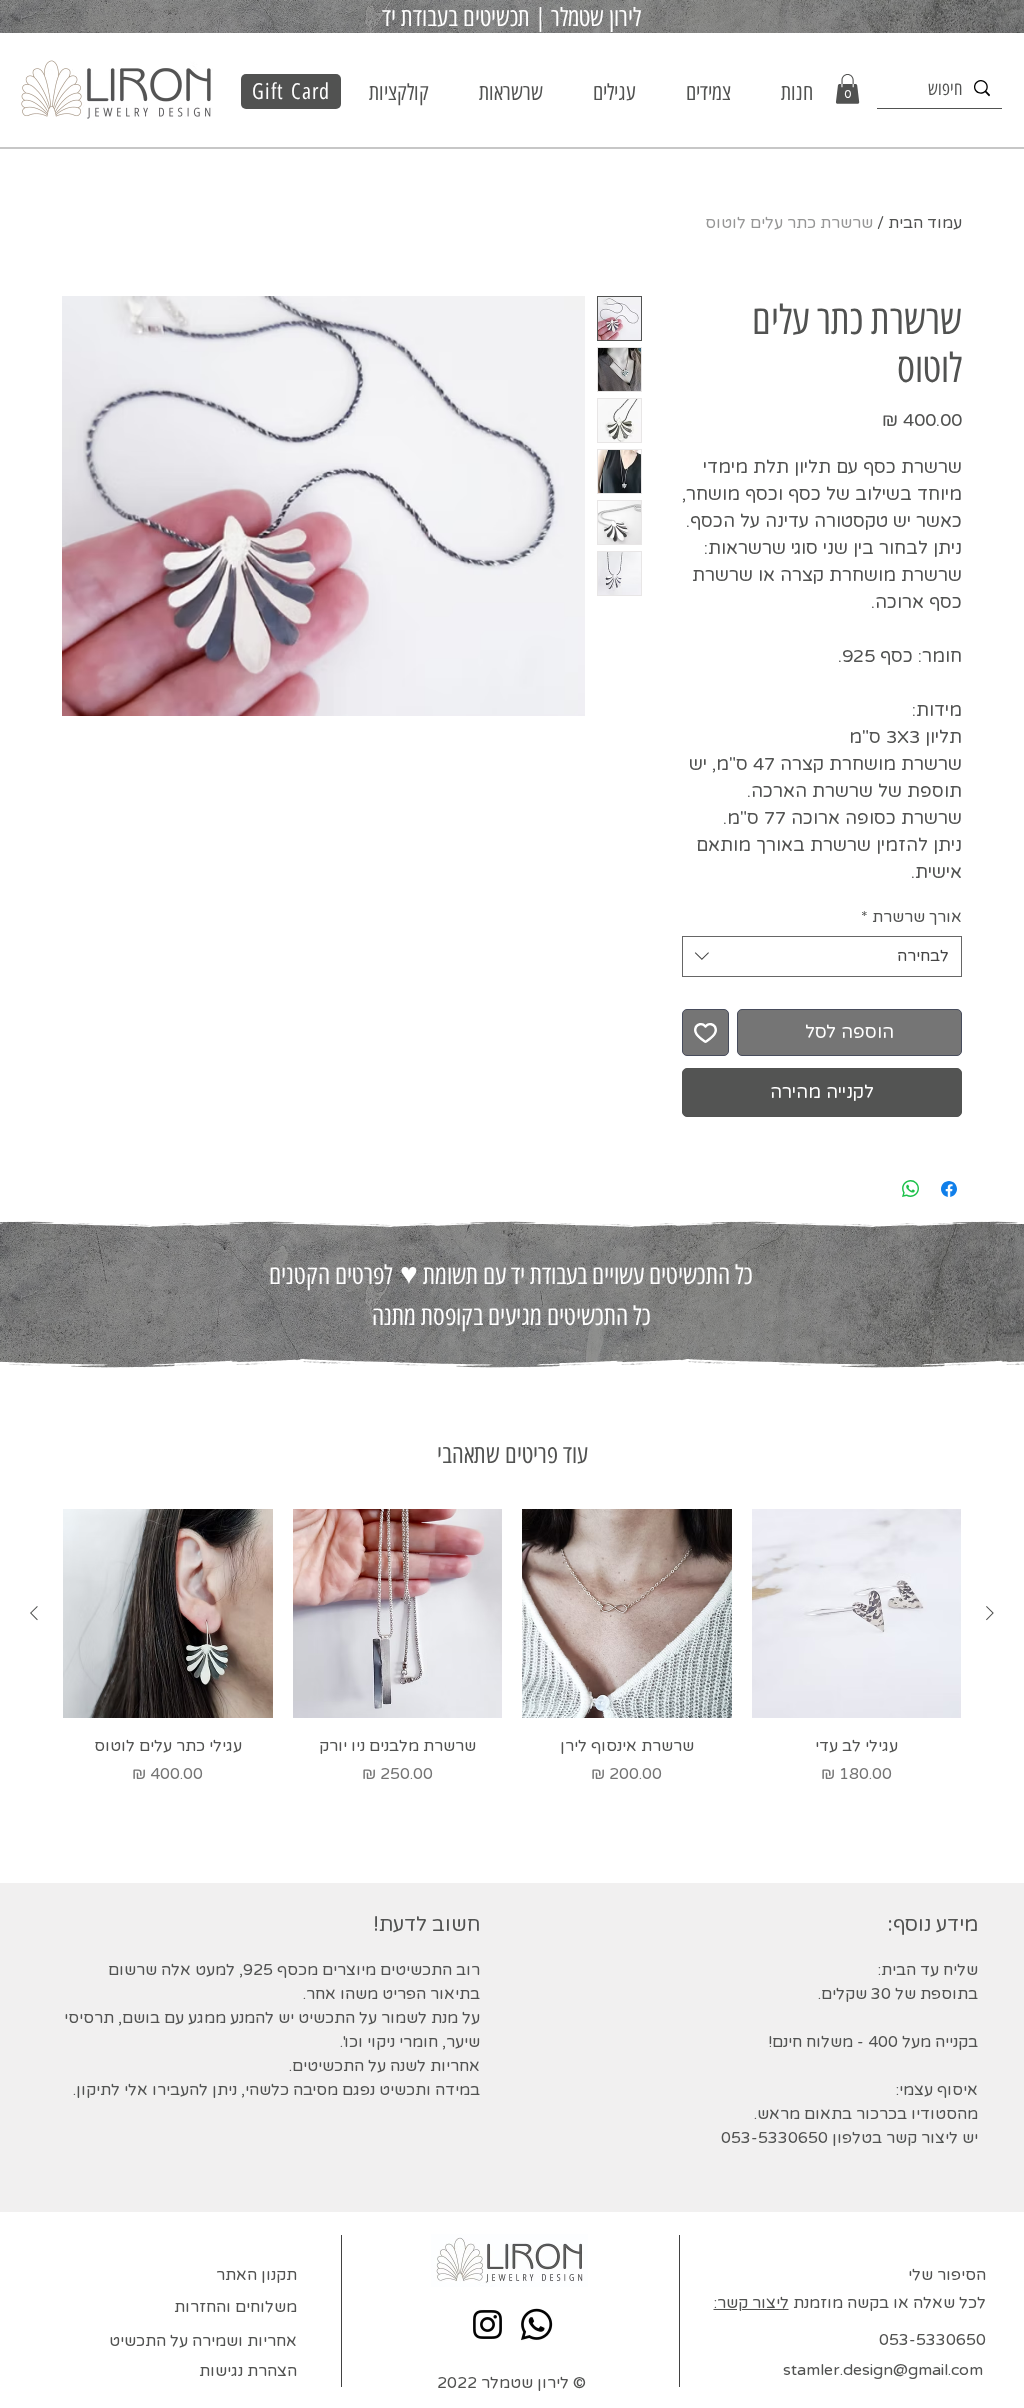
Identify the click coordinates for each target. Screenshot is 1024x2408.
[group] (512, 1660)
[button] (399, 93)
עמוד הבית (925, 223)
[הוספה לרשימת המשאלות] (705, 1032)
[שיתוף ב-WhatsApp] (911, 1189)
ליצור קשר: (751, 2303)
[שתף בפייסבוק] (949, 1189)
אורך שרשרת (911, 917)
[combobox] (822, 956)
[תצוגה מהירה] (857, 1614)
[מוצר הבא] (34, 1613)
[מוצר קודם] (990, 1613)
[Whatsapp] (536, 2324)
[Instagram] (487, 2324)
